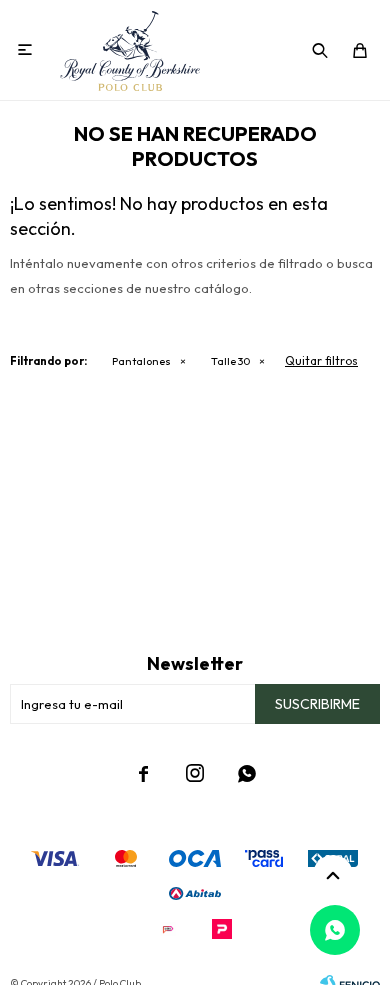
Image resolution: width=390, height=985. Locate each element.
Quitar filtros (321, 360)
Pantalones (141, 361)
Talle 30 (230, 361)
